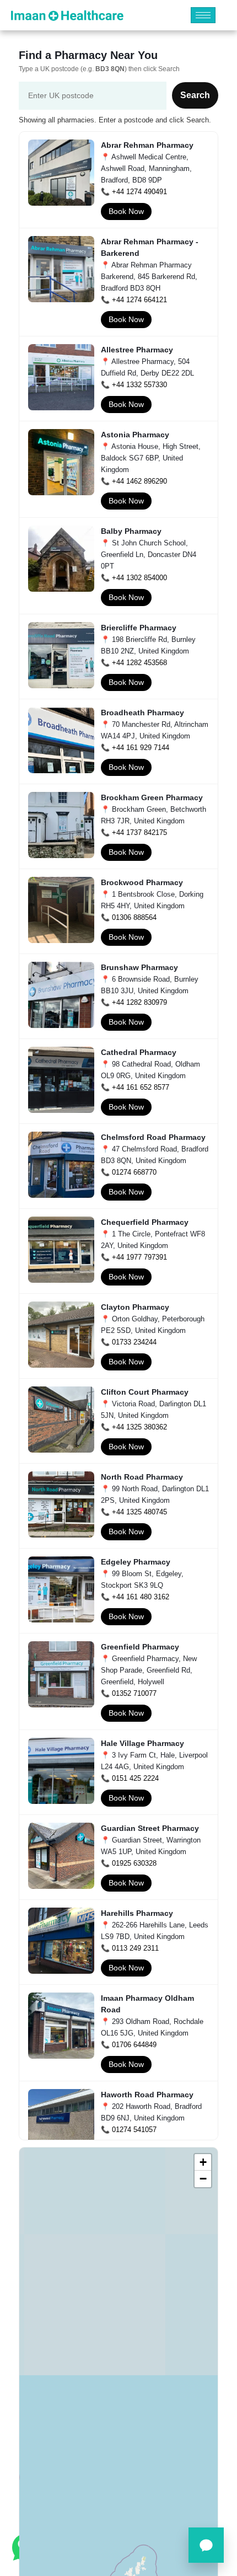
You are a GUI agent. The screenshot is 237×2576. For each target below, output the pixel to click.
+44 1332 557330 (139, 385)
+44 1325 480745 (139, 1512)
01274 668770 (134, 1172)
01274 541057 (134, 2130)
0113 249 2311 (135, 1948)
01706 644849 (134, 2045)
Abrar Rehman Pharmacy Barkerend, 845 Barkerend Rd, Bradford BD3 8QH (149, 277)
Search (195, 95)
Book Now (126, 211)
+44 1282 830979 (139, 1002)
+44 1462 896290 (139, 481)
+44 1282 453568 (139, 663)
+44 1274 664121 (139, 300)
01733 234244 (134, 1342)
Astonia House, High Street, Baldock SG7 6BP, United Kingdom (151, 458)
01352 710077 (134, 1693)
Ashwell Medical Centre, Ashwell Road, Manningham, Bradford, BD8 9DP (146, 168)
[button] (203, 2162)
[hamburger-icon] (203, 15)
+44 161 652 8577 (141, 1087)
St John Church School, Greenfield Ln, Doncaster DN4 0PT (149, 555)
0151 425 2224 (135, 1778)
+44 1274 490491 (139, 192)
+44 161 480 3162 (141, 1597)
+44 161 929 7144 (141, 748)
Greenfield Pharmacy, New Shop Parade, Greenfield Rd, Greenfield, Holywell (149, 1670)
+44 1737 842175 (139, 832)
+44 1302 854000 (139, 578)
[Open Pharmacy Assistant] (206, 2545)
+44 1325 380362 (139, 1427)
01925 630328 (134, 1863)
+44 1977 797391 (139, 1257)
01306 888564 (134, 917)
